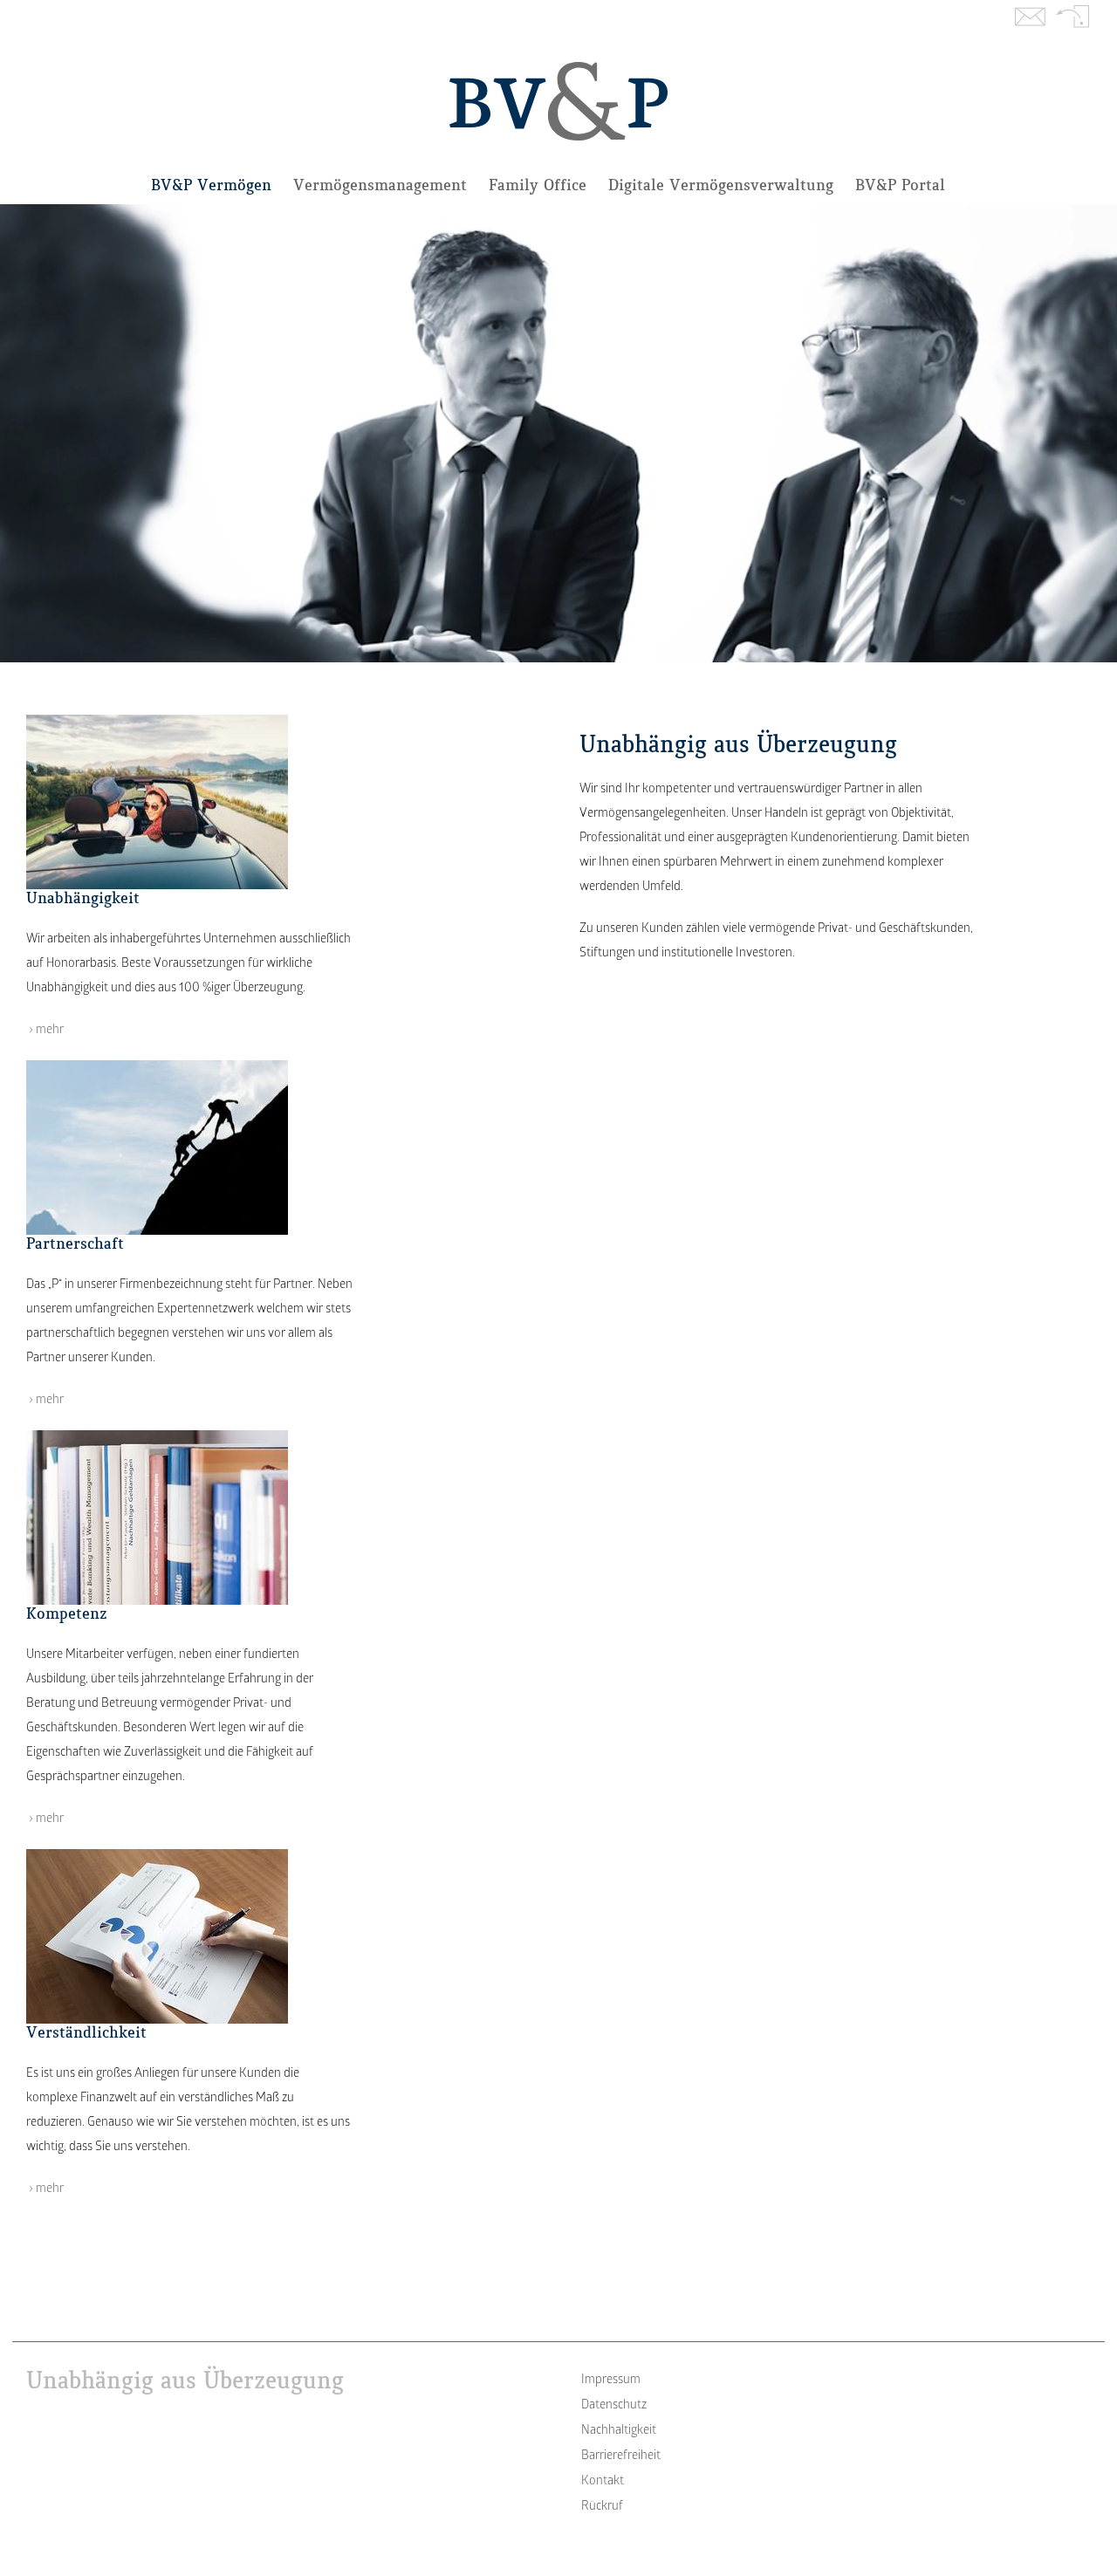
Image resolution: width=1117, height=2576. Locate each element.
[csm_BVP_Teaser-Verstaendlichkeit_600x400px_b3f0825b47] (157, 1855)
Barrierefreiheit (621, 2456)
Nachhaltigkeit (619, 2431)
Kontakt (1030, 18)
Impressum (611, 2380)
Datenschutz (614, 2405)
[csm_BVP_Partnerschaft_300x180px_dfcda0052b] (157, 1066)
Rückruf (1073, 18)
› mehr (45, 1030)
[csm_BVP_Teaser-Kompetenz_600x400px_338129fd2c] (157, 1436)
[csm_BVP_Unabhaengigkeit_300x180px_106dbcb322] (157, 720)
